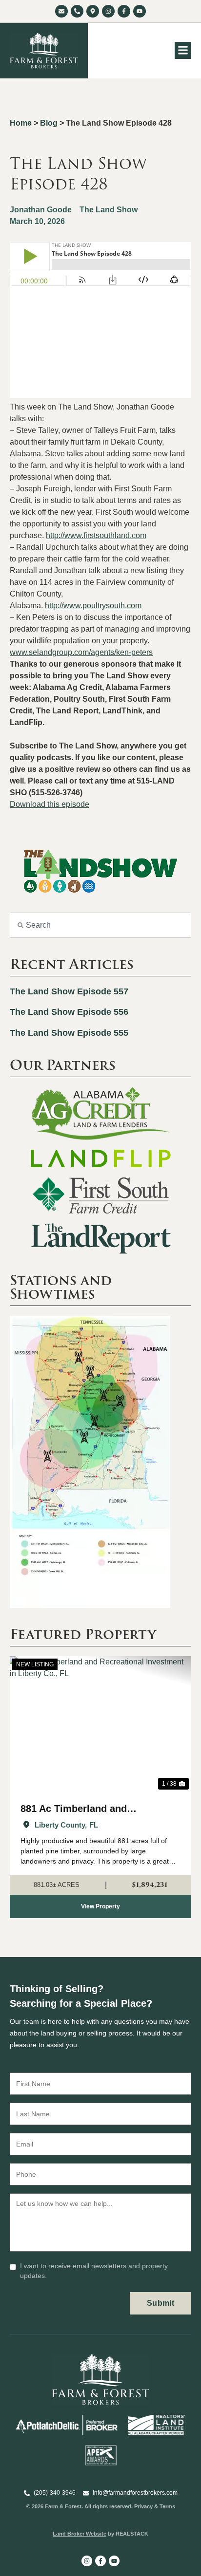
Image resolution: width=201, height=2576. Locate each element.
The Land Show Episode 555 (69, 1033)
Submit (161, 2303)
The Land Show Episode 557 (69, 991)
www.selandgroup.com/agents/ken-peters (81, 652)
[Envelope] (61, 11)
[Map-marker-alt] (93, 11)
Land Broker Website (80, 2534)
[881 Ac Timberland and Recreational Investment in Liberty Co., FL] (100, 1724)
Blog (49, 123)
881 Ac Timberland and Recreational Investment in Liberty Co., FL (83, 1810)
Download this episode (50, 804)
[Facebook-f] (124, 11)
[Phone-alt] (77, 11)
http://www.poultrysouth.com (93, 606)
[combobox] (100, 925)
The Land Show (109, 210)
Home (21, 123)
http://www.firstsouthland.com (96, 535)
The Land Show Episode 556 (69, 1012)
